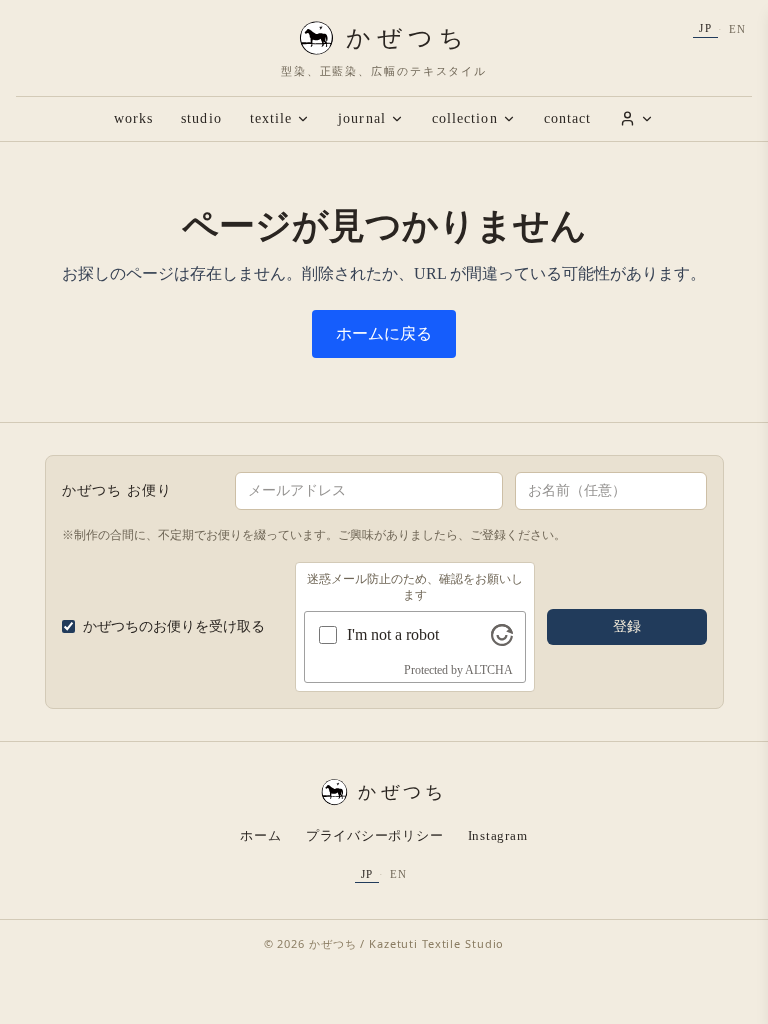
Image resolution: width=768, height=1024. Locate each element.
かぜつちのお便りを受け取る (174, 626)
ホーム (260, 835)
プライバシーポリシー (375, 835)
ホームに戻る (384, 333)
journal (362, 118)
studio (201, 118)
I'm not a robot (393, 634)
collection (465, 118)
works (133, 118)
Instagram (498, 835)
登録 (627, 626)
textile (271, 118)
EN (737, 29)
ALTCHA (489, 670)
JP (705, 28)
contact (568, 118)
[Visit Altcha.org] (502, 635)
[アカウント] (636, 118)
